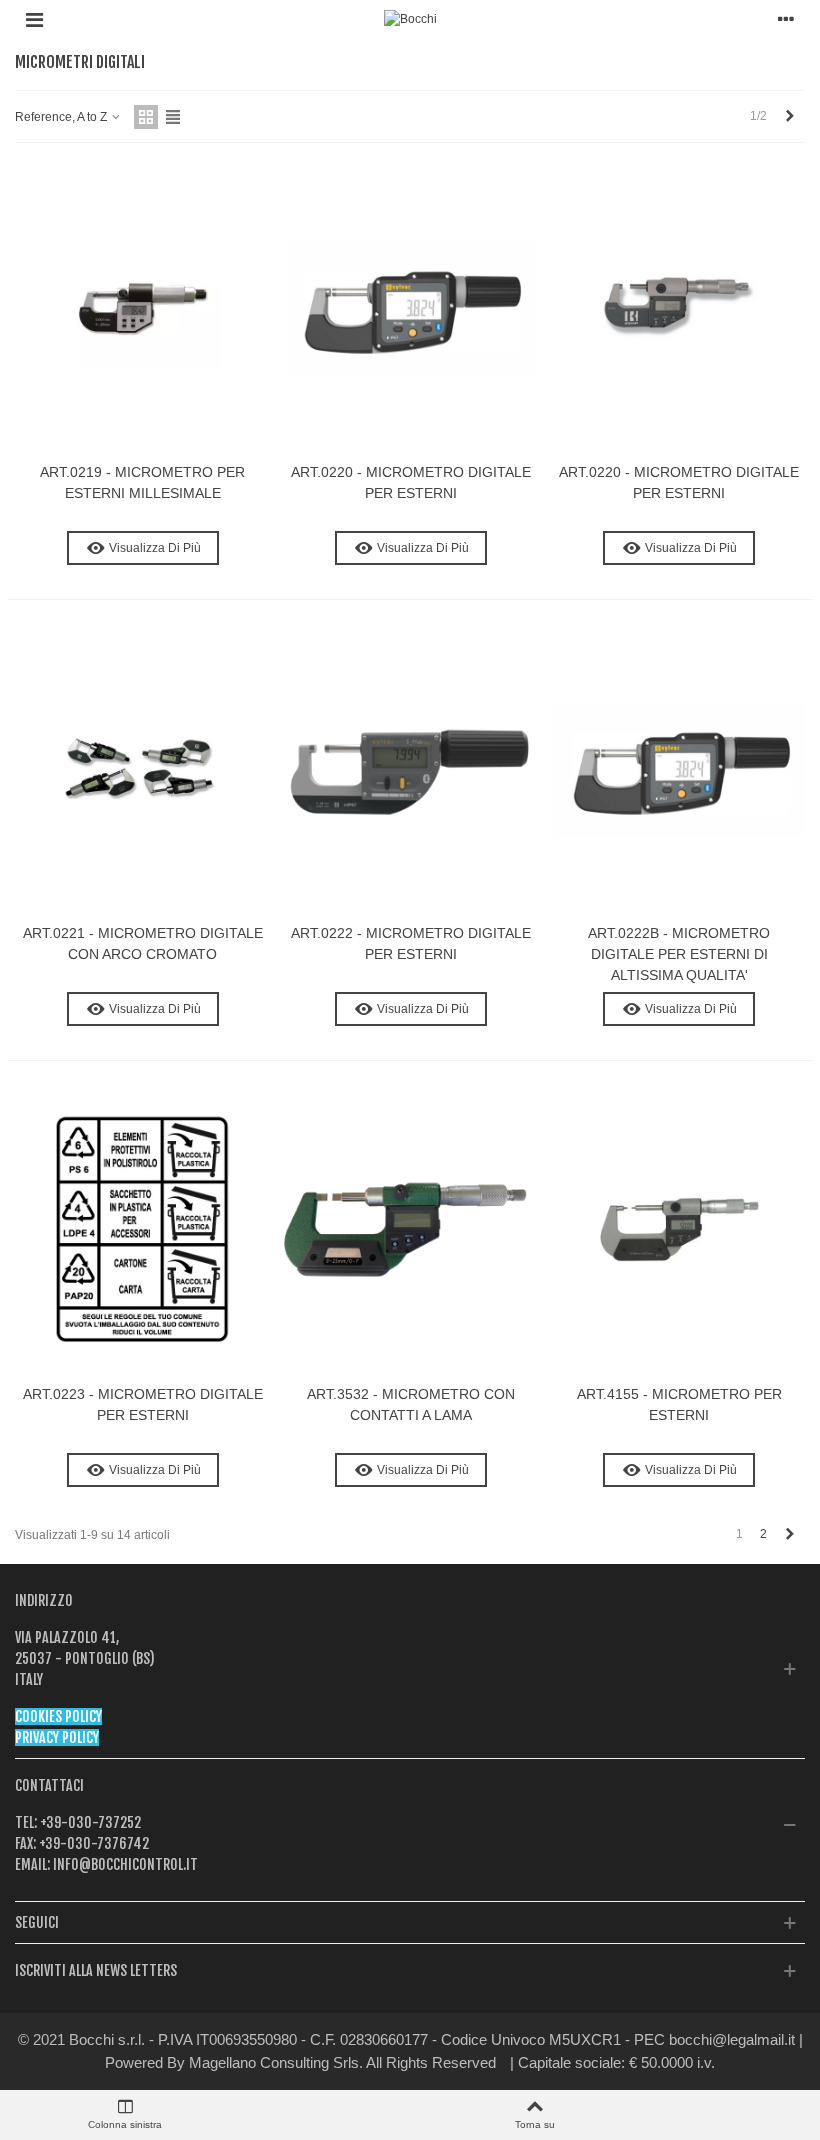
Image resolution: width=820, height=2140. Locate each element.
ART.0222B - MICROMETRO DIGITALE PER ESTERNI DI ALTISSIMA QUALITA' (679, 954)
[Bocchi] (410, 19)
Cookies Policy (58, 1716)
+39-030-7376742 (92, 1843)
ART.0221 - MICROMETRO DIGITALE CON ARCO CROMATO (143, 943)
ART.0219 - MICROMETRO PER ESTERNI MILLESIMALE (142, 482)
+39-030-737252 (89, 1822)
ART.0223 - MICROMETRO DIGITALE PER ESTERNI (143, 1404)
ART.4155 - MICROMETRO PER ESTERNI (679, 1404)
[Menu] (34, 19)
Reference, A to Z (62, 117)
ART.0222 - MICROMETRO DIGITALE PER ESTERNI (411, 943)
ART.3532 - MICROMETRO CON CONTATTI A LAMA (411, 1404)
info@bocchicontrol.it (124, 1864)
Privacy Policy (57, 1737)
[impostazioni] (786, 19)
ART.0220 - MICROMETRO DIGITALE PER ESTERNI (411, 482)
